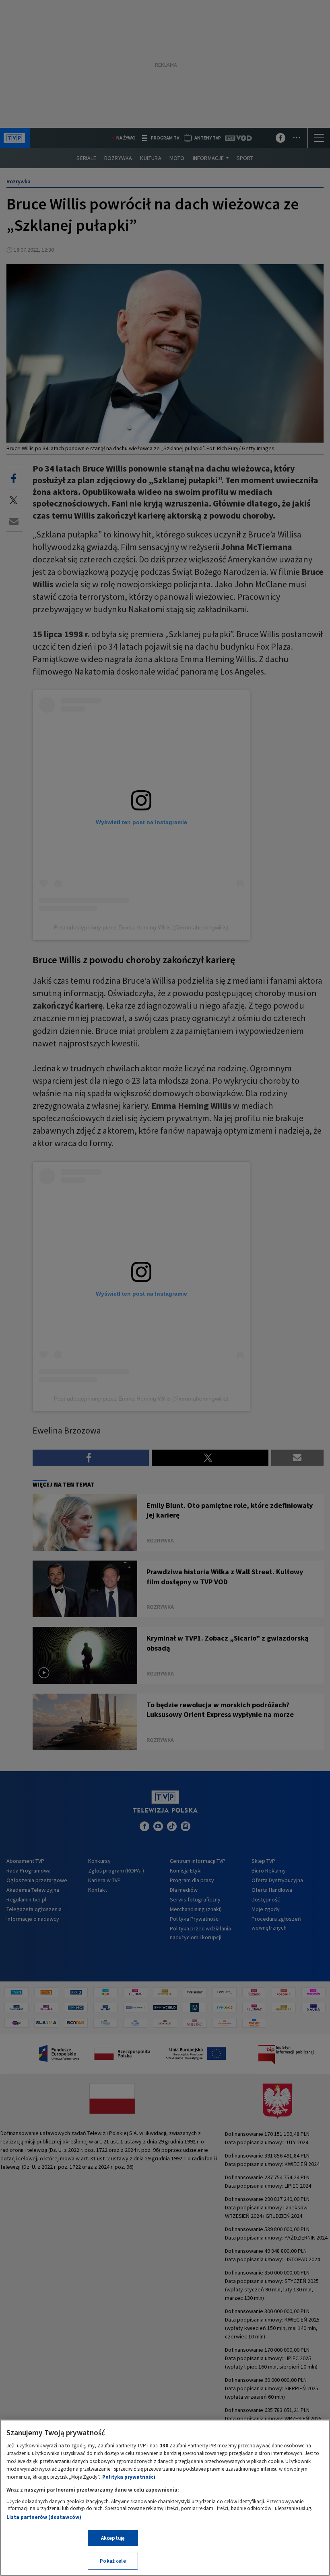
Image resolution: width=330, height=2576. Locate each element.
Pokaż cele (113, 2561)
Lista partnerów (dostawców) (44, 2517)
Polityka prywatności (129, 2477)
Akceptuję (113, 2538)
